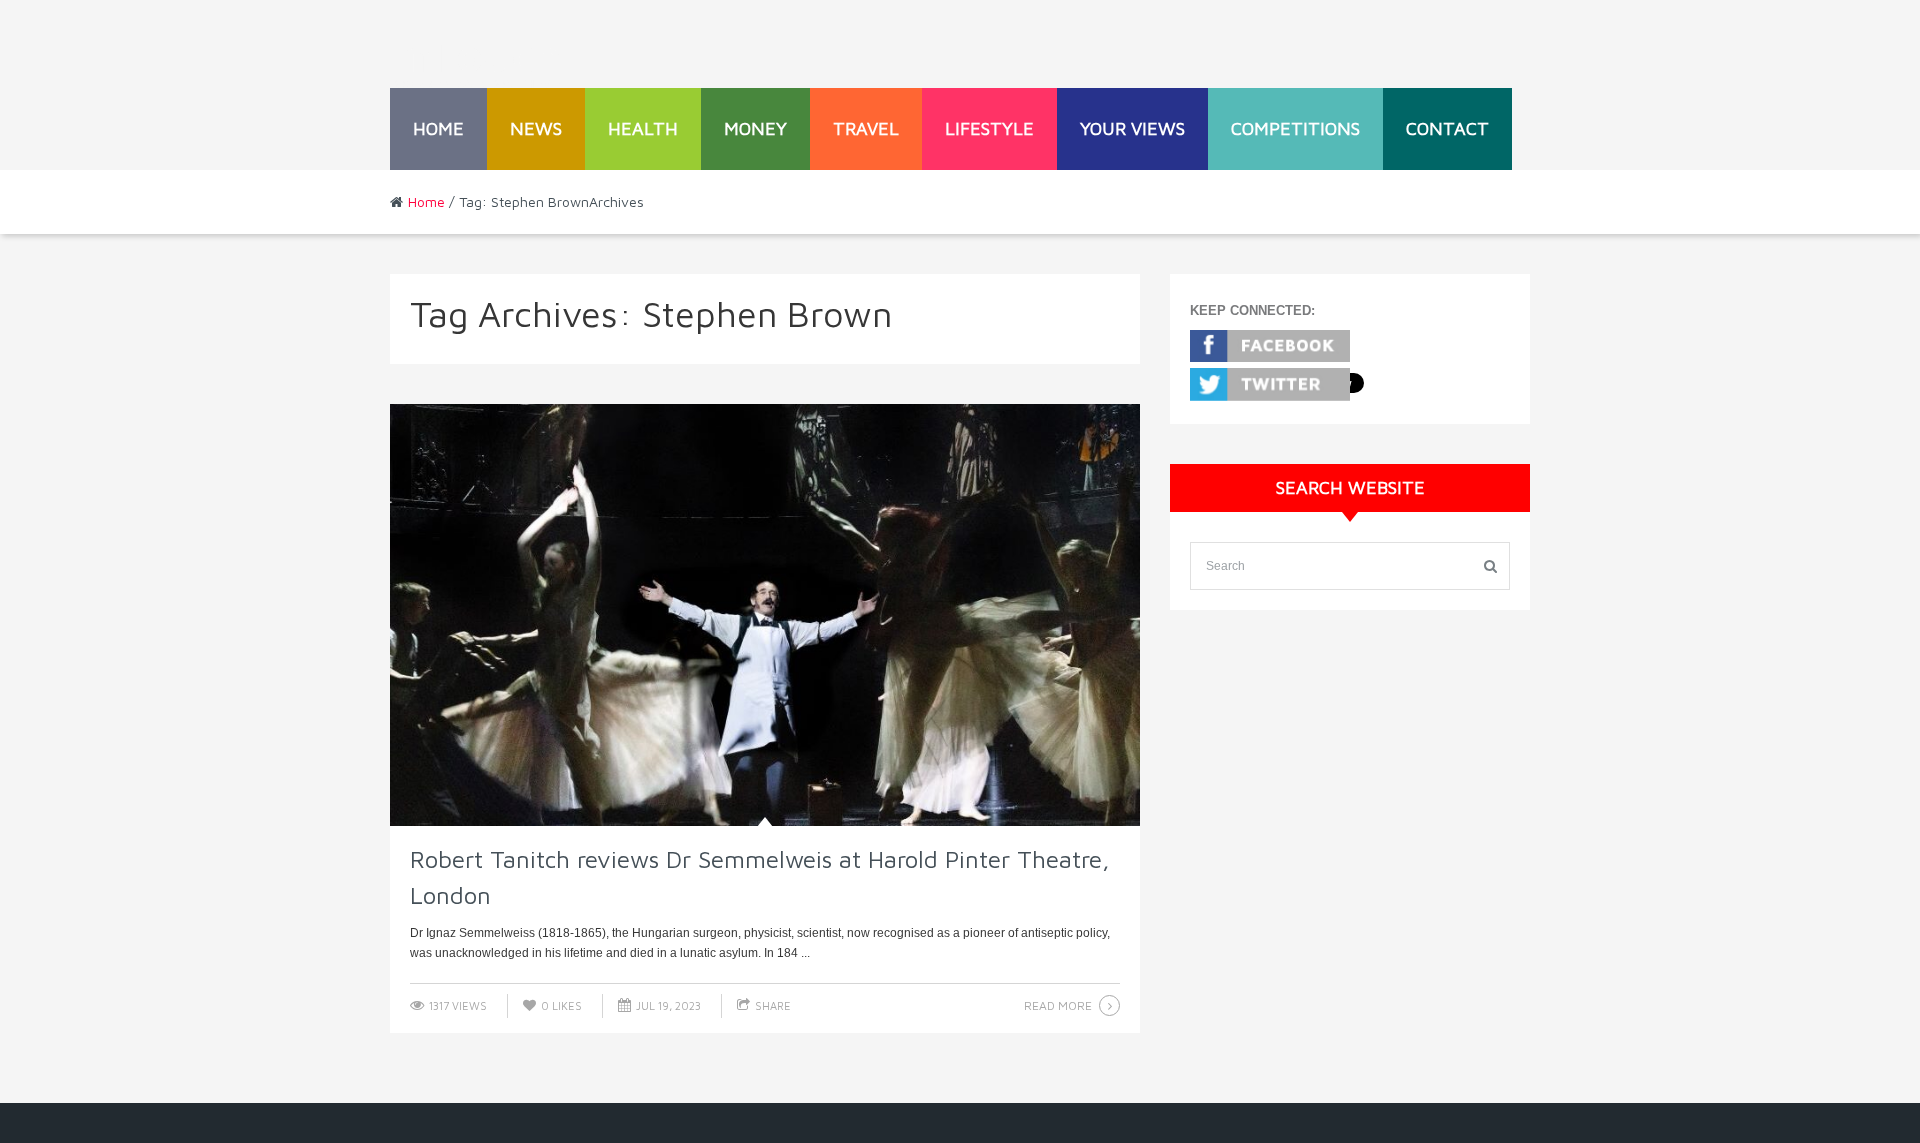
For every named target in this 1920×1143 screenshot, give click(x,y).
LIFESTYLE (989, 128)
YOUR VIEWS (1132, 128)
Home (438, 128)
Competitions (1295, 128)
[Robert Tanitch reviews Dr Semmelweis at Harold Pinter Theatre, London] (765, 615)
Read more (1058, 1005)
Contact (1447, 128)
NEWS (536, 128)
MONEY (755, 128)
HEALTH (643, 128)
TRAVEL (866, 128)
